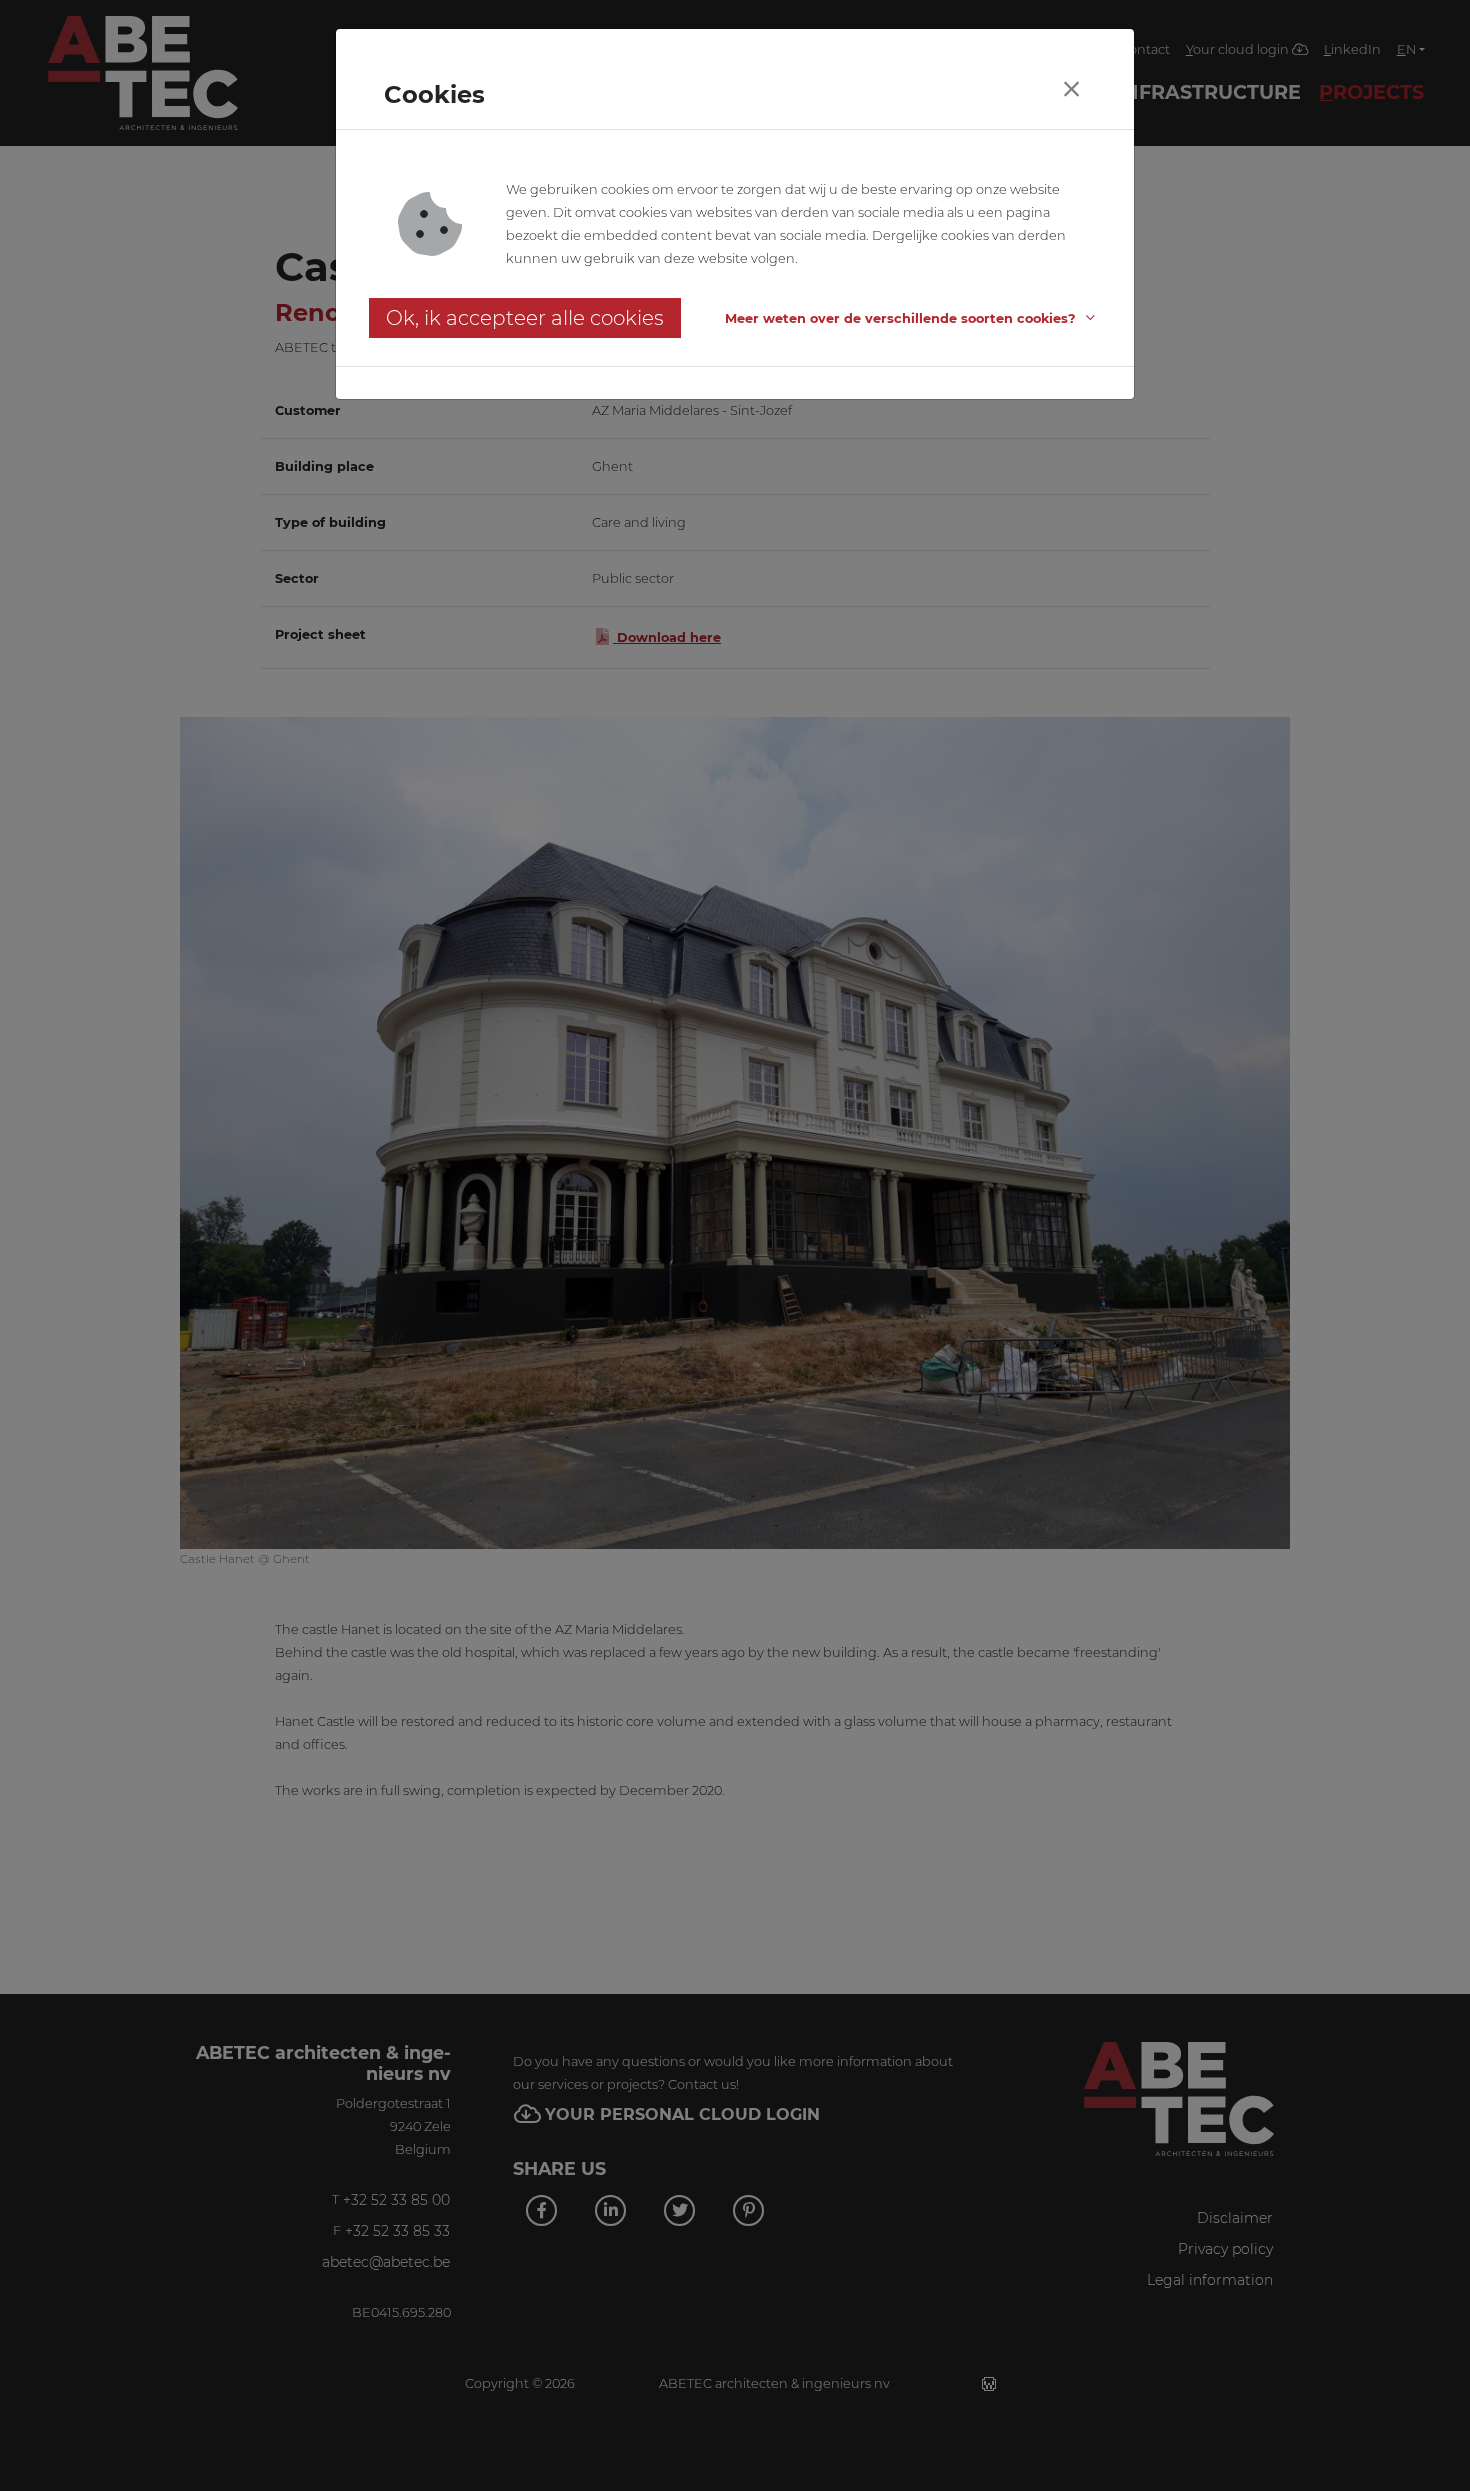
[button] (913, 318)
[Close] (1071, 89)
